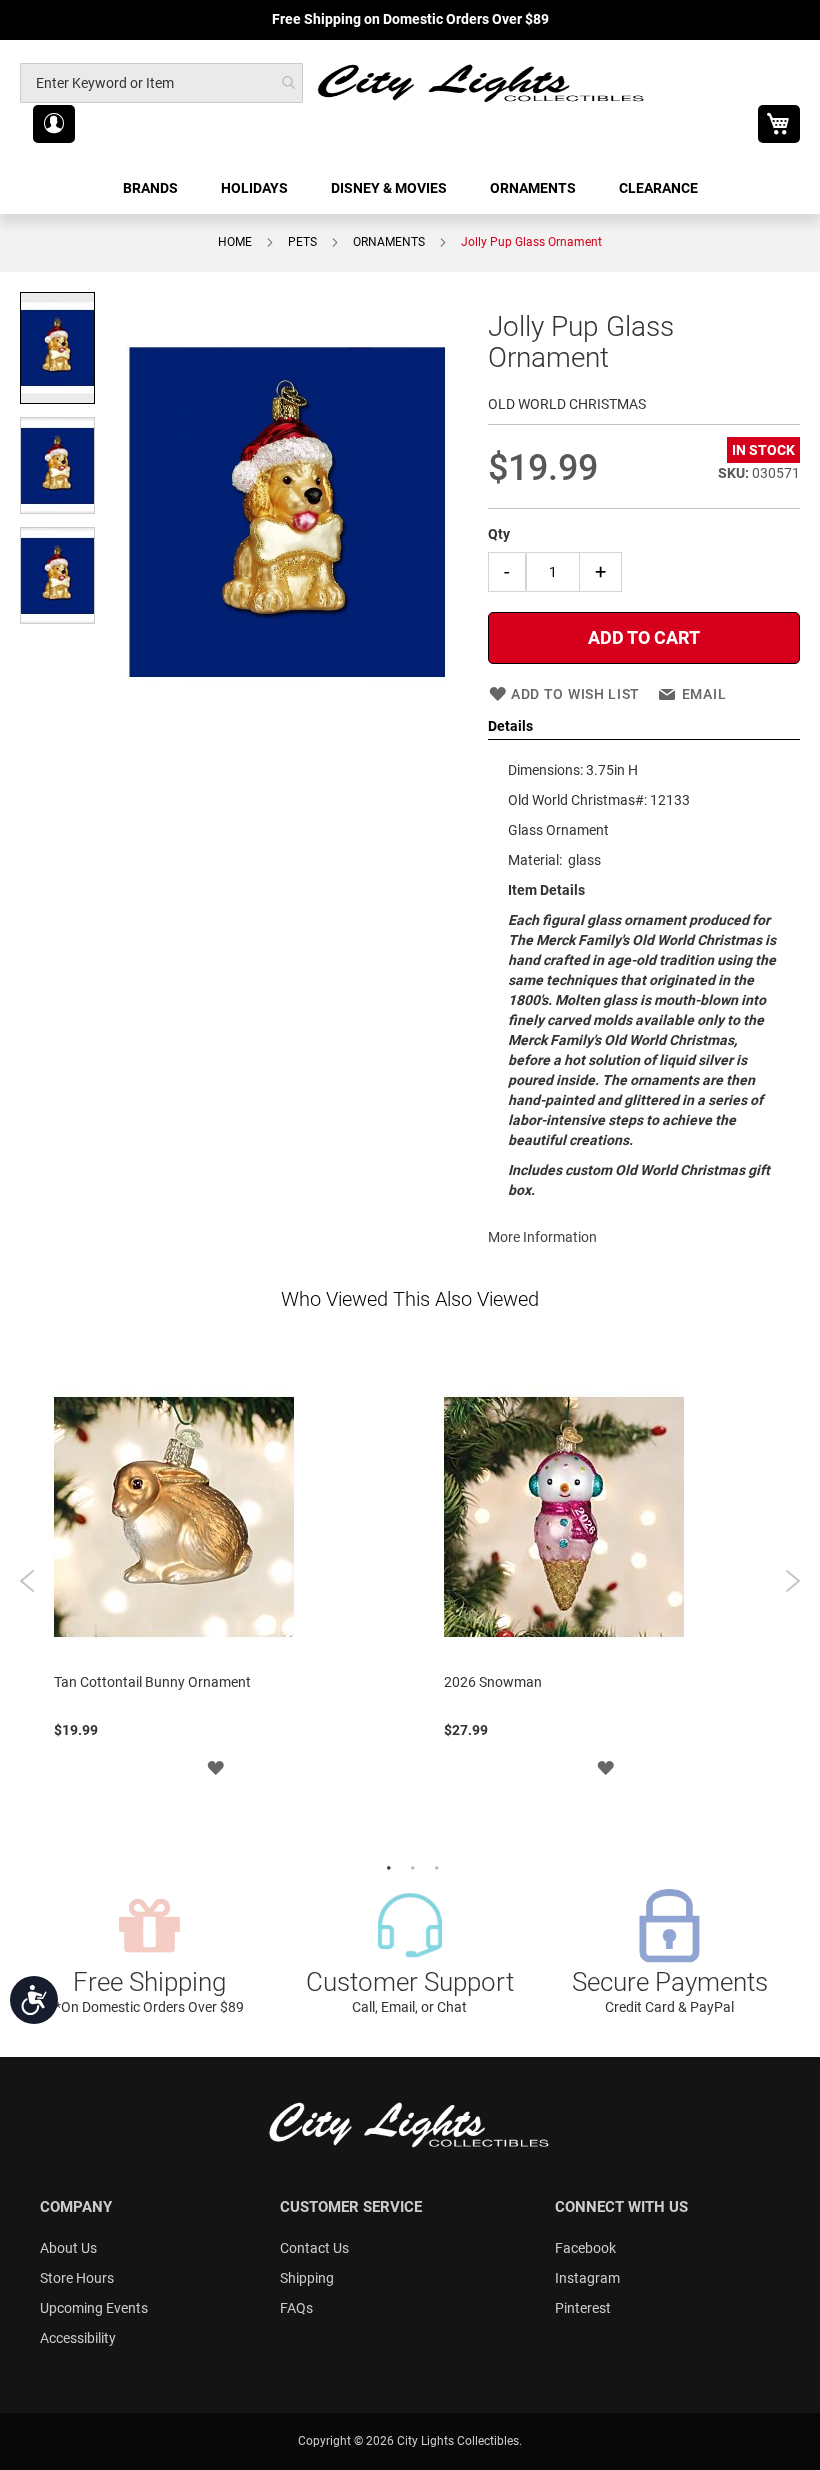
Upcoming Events (94, 2308)
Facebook (585, 2248)
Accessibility (78, 2338)
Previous (27, 1581)
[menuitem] (152, 188)
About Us (68, 2248)
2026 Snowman (493, 1682)
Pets (302, 242)
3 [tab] (434, 1866)
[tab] (644, 727)
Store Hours (77, 2278)
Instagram (587, 2278)
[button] (54, 124)
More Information (542, 1237)
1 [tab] (386, 1866)
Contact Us (314, 2248)
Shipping (307, 2278)
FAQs (296, 2308)
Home (235, 242)
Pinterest (583, 2308)
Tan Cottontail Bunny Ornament (152, 1682)
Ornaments (389, 242)
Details (510, 726)
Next (792, 1581)
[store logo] (482, 82)
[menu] (410, 188)
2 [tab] (410, 1866)
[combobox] (161, 83)
